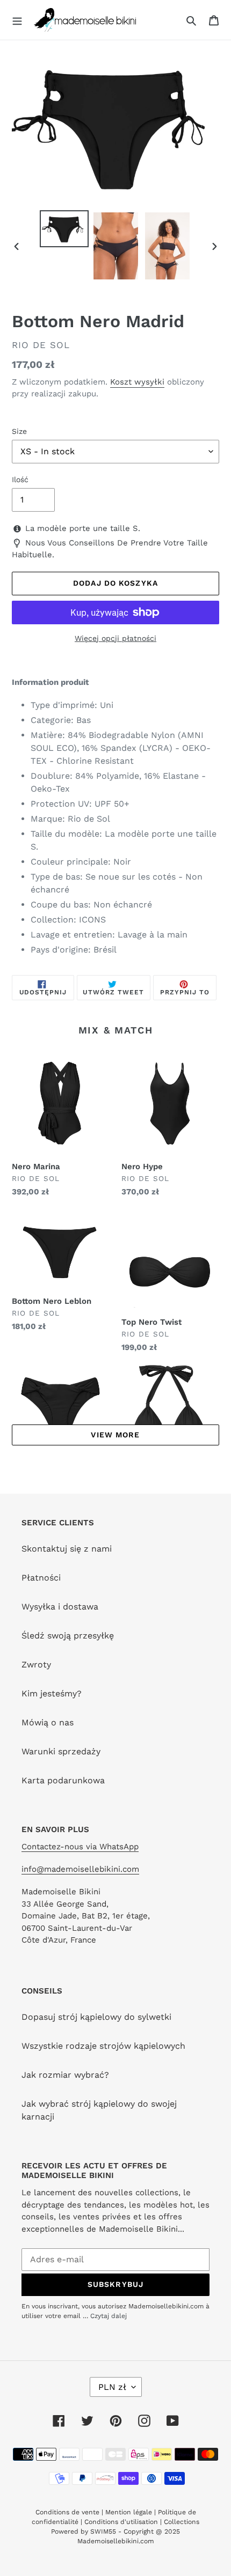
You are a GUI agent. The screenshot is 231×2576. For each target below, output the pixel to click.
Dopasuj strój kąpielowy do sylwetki (96, 2017)
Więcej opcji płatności (115, 638)
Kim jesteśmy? (52, 1693)
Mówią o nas (48, 1722)
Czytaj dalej (109, 2316)
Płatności (41, 1578)
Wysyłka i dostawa (60, 1607)
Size (19, 431)
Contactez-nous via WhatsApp (80, 1847)
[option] (64, 228)
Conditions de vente (68, 2512)
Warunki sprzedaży (61, 1751)
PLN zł (112, 2387)
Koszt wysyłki (137, 382)
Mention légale (129, 2512)
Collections (182, 2522)
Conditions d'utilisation (122, 2522)
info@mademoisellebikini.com (80, 1869)
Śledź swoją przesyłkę (68, 1636)
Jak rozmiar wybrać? (65, 2075)
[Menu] (17, 20)
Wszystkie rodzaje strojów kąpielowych (103, 2046)
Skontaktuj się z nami (67, 1549)
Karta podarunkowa (63, 1780)
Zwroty (36, 1665)
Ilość (20, 479)
